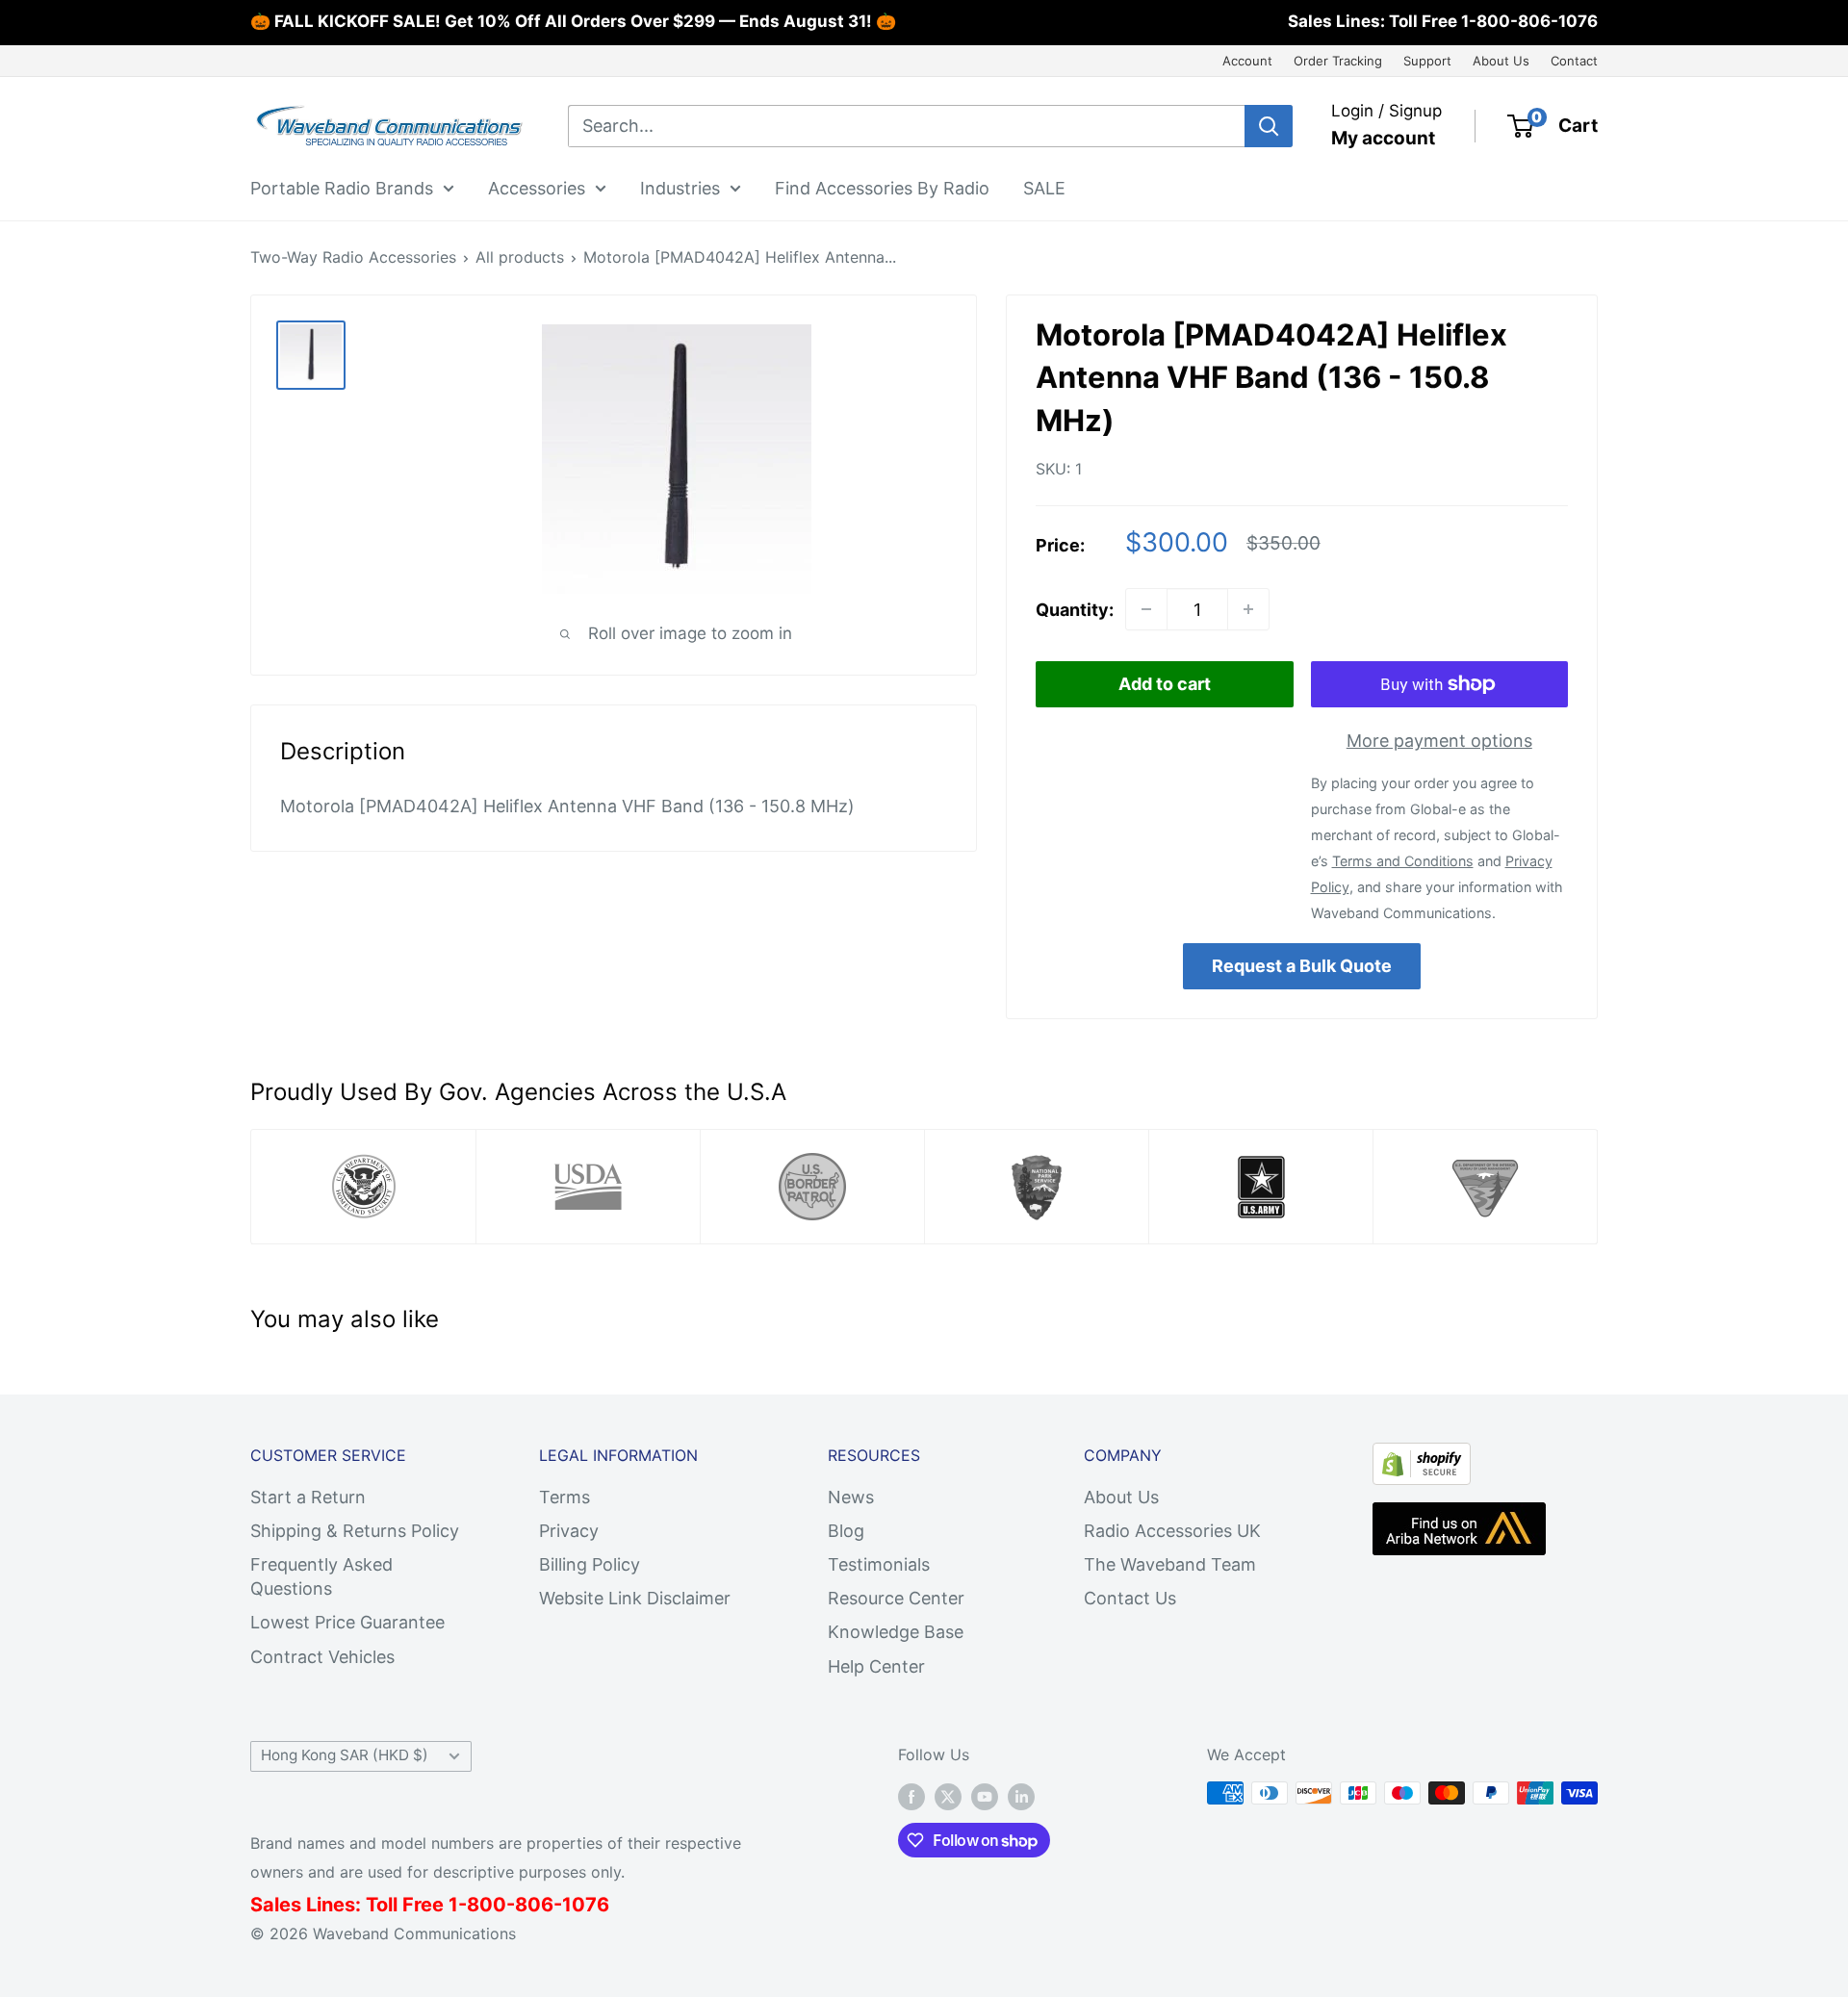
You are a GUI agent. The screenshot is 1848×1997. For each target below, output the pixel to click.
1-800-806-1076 (1529, 21)
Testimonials (879, 1564)
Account (1247, 61)
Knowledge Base (896, 1632)
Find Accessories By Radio (882, 187)
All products (520, 257)
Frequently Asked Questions (321, 1576)
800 (487, 1905)
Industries (680, 187)
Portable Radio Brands (342, 187)
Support (1427, 61)
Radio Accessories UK (1172, 1531)
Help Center (876, 1666)
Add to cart (1165, 684)
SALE (1044, 187)
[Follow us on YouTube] (985, 1796)
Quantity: (1075, 610)
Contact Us (1130, 1598)
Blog (846, 1531)
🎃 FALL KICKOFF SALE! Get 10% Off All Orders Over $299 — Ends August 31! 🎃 (573, 21)
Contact (1574, 61)
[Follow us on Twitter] (948, 1796)
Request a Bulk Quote (1302, 966)
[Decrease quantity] (1146, 609)
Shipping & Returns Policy (355, 1531)
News (851, 1497)
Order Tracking (1338, 61)
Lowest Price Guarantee (347, 1622)
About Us (1501, 61)
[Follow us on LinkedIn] (1021, 1796)
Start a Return (308, 1497)
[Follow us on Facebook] (911, 1796)
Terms (565, 1497)
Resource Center (896, 1598)
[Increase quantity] (1248, 609)
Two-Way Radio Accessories (353, 257)
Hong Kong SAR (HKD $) (345, 1755)
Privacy (569, 1531)
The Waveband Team (1170, 1564)
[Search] (1269, 126)
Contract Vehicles (322, 1657)
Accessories (537, 187)
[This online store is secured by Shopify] (1422, 1459)
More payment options (1439, 741)
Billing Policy (590, 1564)
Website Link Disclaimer (635, 1598)
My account (1383, 138)
